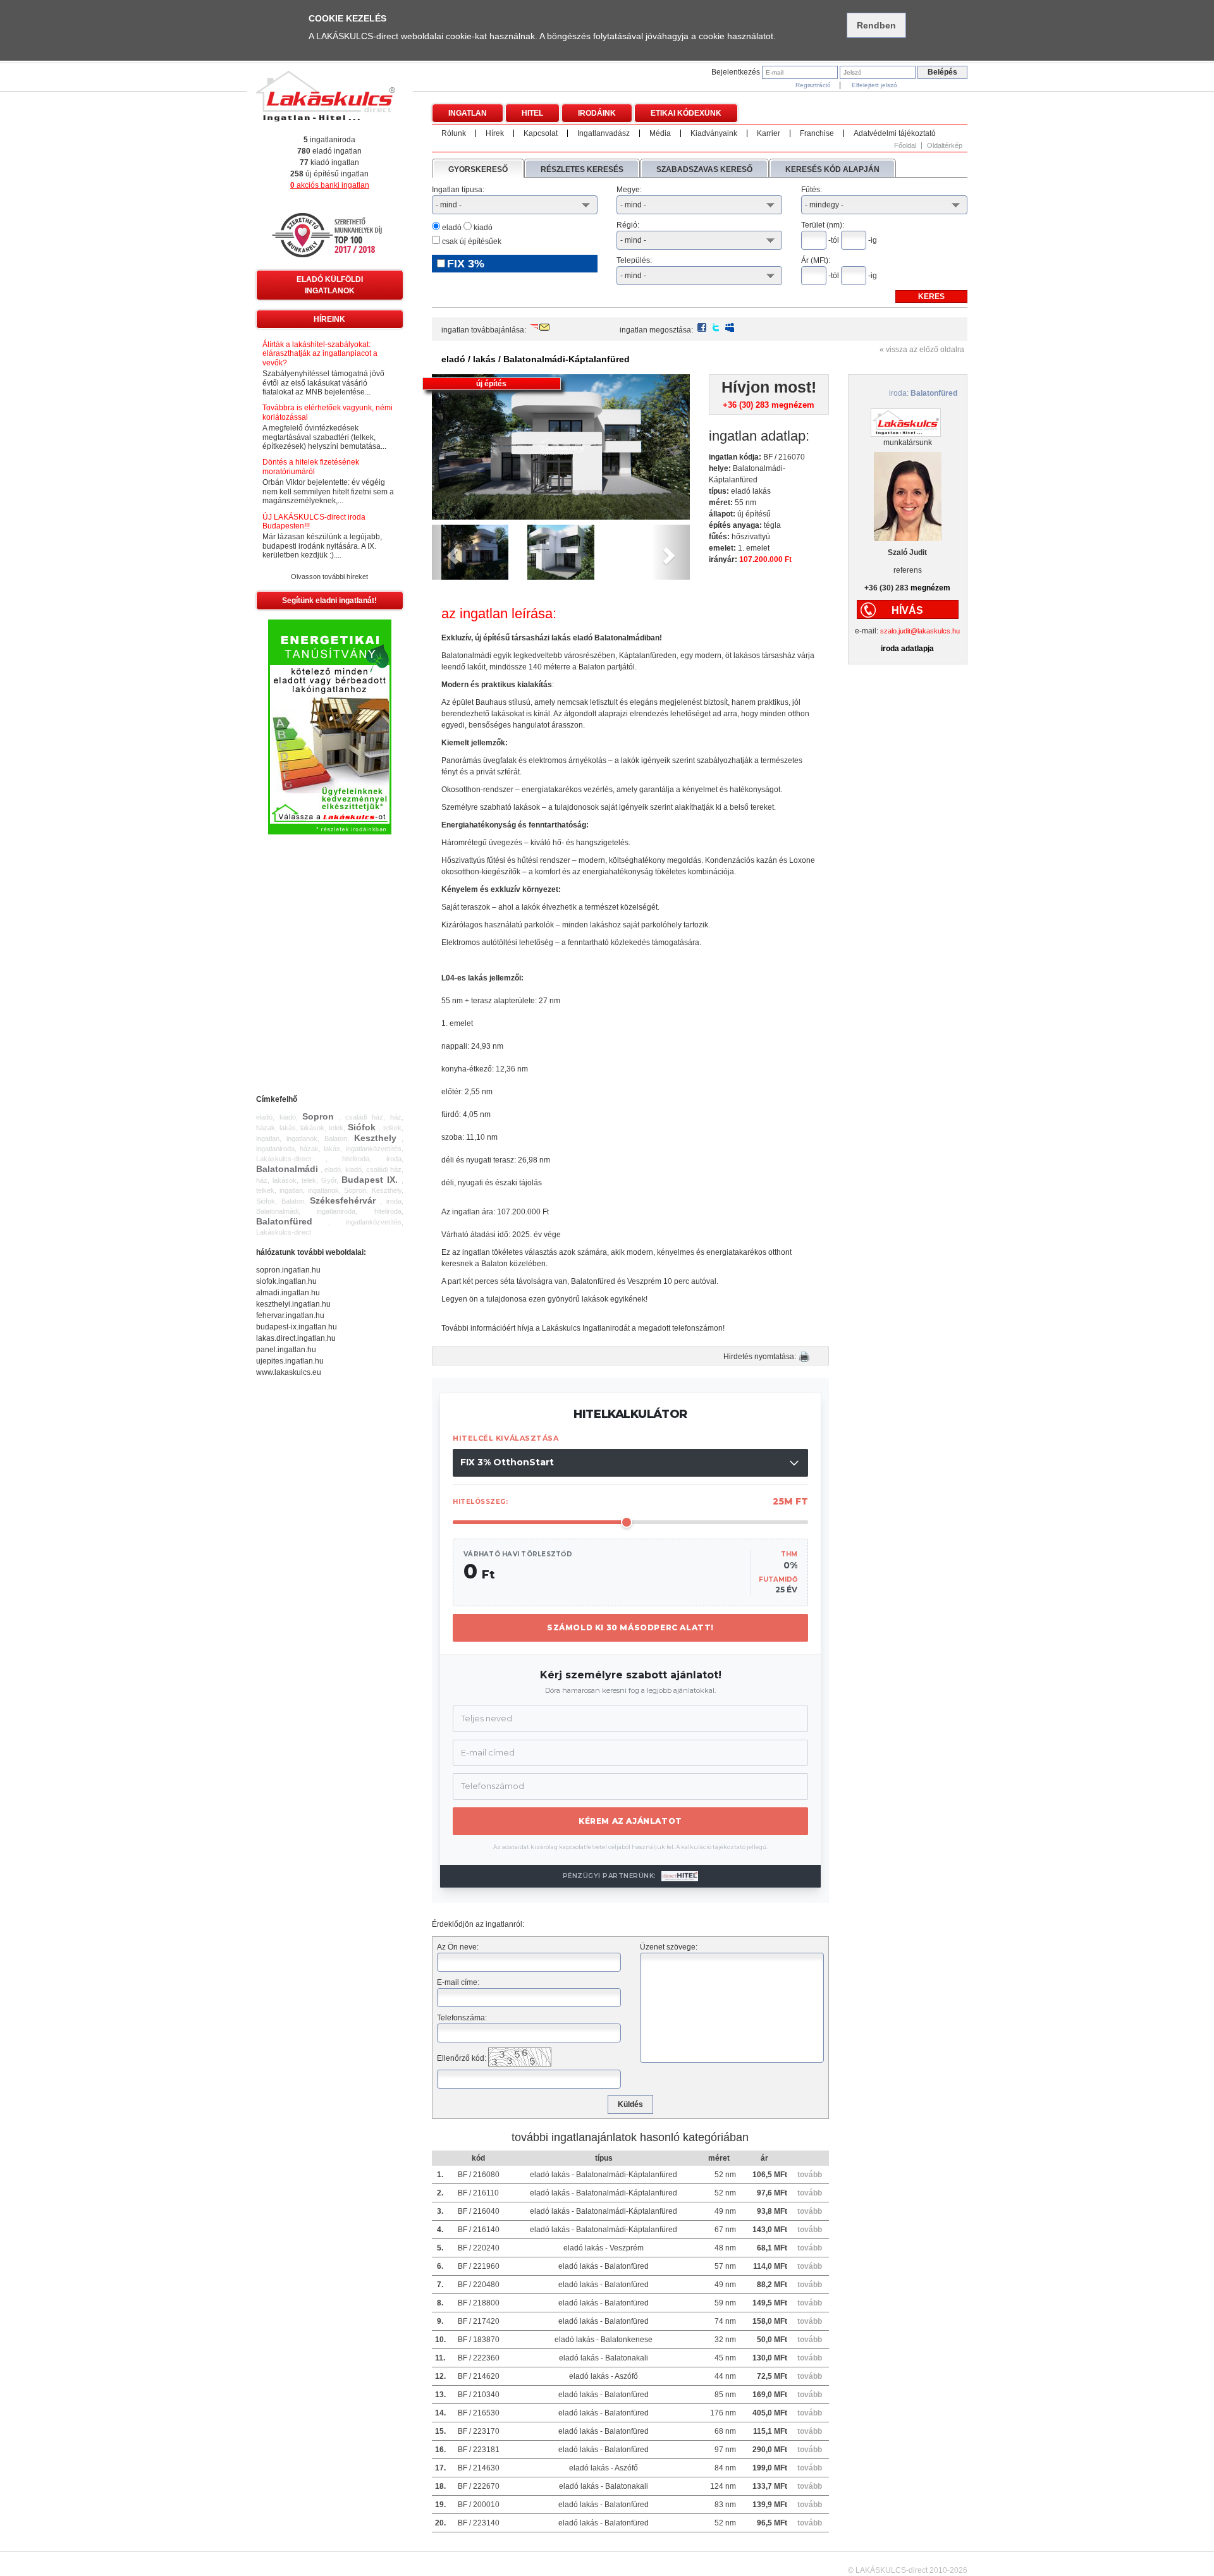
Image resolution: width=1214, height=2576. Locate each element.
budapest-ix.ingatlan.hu (297, 1327)
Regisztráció (813, 85)
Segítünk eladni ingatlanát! (329, 601)
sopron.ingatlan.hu (288, 1270)
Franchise (817, 133)
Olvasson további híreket (329, 577)
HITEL (532, 113)
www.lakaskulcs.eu (289, 1372)
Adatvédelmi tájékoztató (895, 133)
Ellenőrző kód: (462, 2058)
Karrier (769, 133)
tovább (810, 2175)
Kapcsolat (541, 133)
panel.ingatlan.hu (286, 1350)
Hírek (495, 133)
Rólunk (454, 133)
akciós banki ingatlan (330, 185)
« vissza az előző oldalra (922, 350)
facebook (702, 327)
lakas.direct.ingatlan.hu (296, 1338)
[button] (451, 552)
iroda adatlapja (907, 649)
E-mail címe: (458, 1982)
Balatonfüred (284, 1221)
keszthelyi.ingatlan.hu (293, 1304)
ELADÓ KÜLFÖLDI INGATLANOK (330, 285)
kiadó (482, 228)
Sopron (318, 1116)
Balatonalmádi (287, 1169)
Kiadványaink (714, 133)
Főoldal (905, 146)
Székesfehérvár (343, 1200)
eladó (451, 228)
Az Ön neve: (458, 1947)
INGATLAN (468, 113)
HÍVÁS (907, 610)
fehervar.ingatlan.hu (290, 1315)
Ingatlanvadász (604, 133)
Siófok (362, 1127)
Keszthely (375, 1138)
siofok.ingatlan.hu (286, 1281)
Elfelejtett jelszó (874, 85)
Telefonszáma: (462, 2018)
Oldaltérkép (945, 146)
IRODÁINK (597, 113)
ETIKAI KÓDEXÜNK (686, 113)
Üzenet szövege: (669, 1947)
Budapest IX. (370, 1180)
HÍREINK (329, 319)
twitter (716, 327)
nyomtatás (804, 1357)
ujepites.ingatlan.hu (290, 1361)
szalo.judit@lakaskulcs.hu (920, 631)
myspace (730, 327)
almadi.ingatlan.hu (288, 1293)
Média (660, 133)
